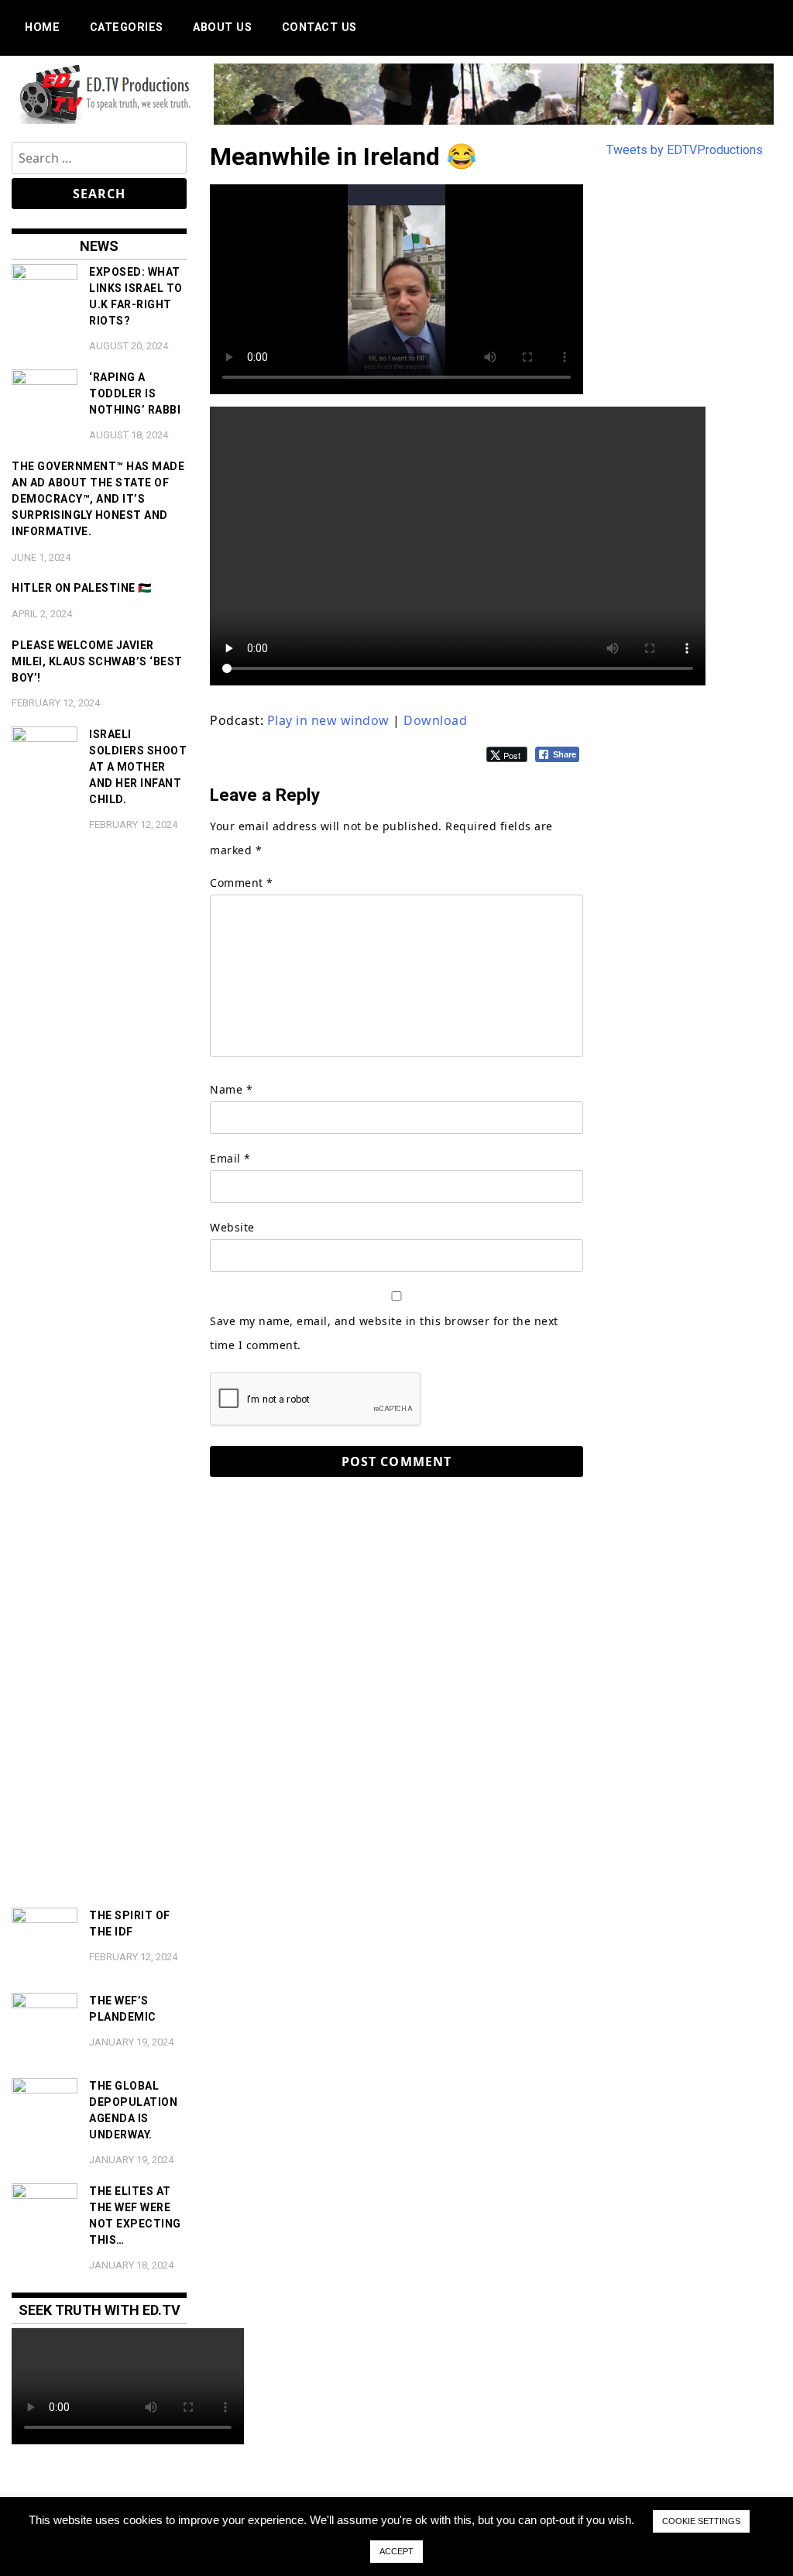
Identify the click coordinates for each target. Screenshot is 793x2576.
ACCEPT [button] (396, 2551)
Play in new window (328, 720)
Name (231, 1089)
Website (232, 1227)
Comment (242, 883)
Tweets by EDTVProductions (685, 150)
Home (42, 27)
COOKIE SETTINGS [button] (701, 2521)
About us (222, 27)
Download (435, 720)
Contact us (319, 27)
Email (230, 1158)
